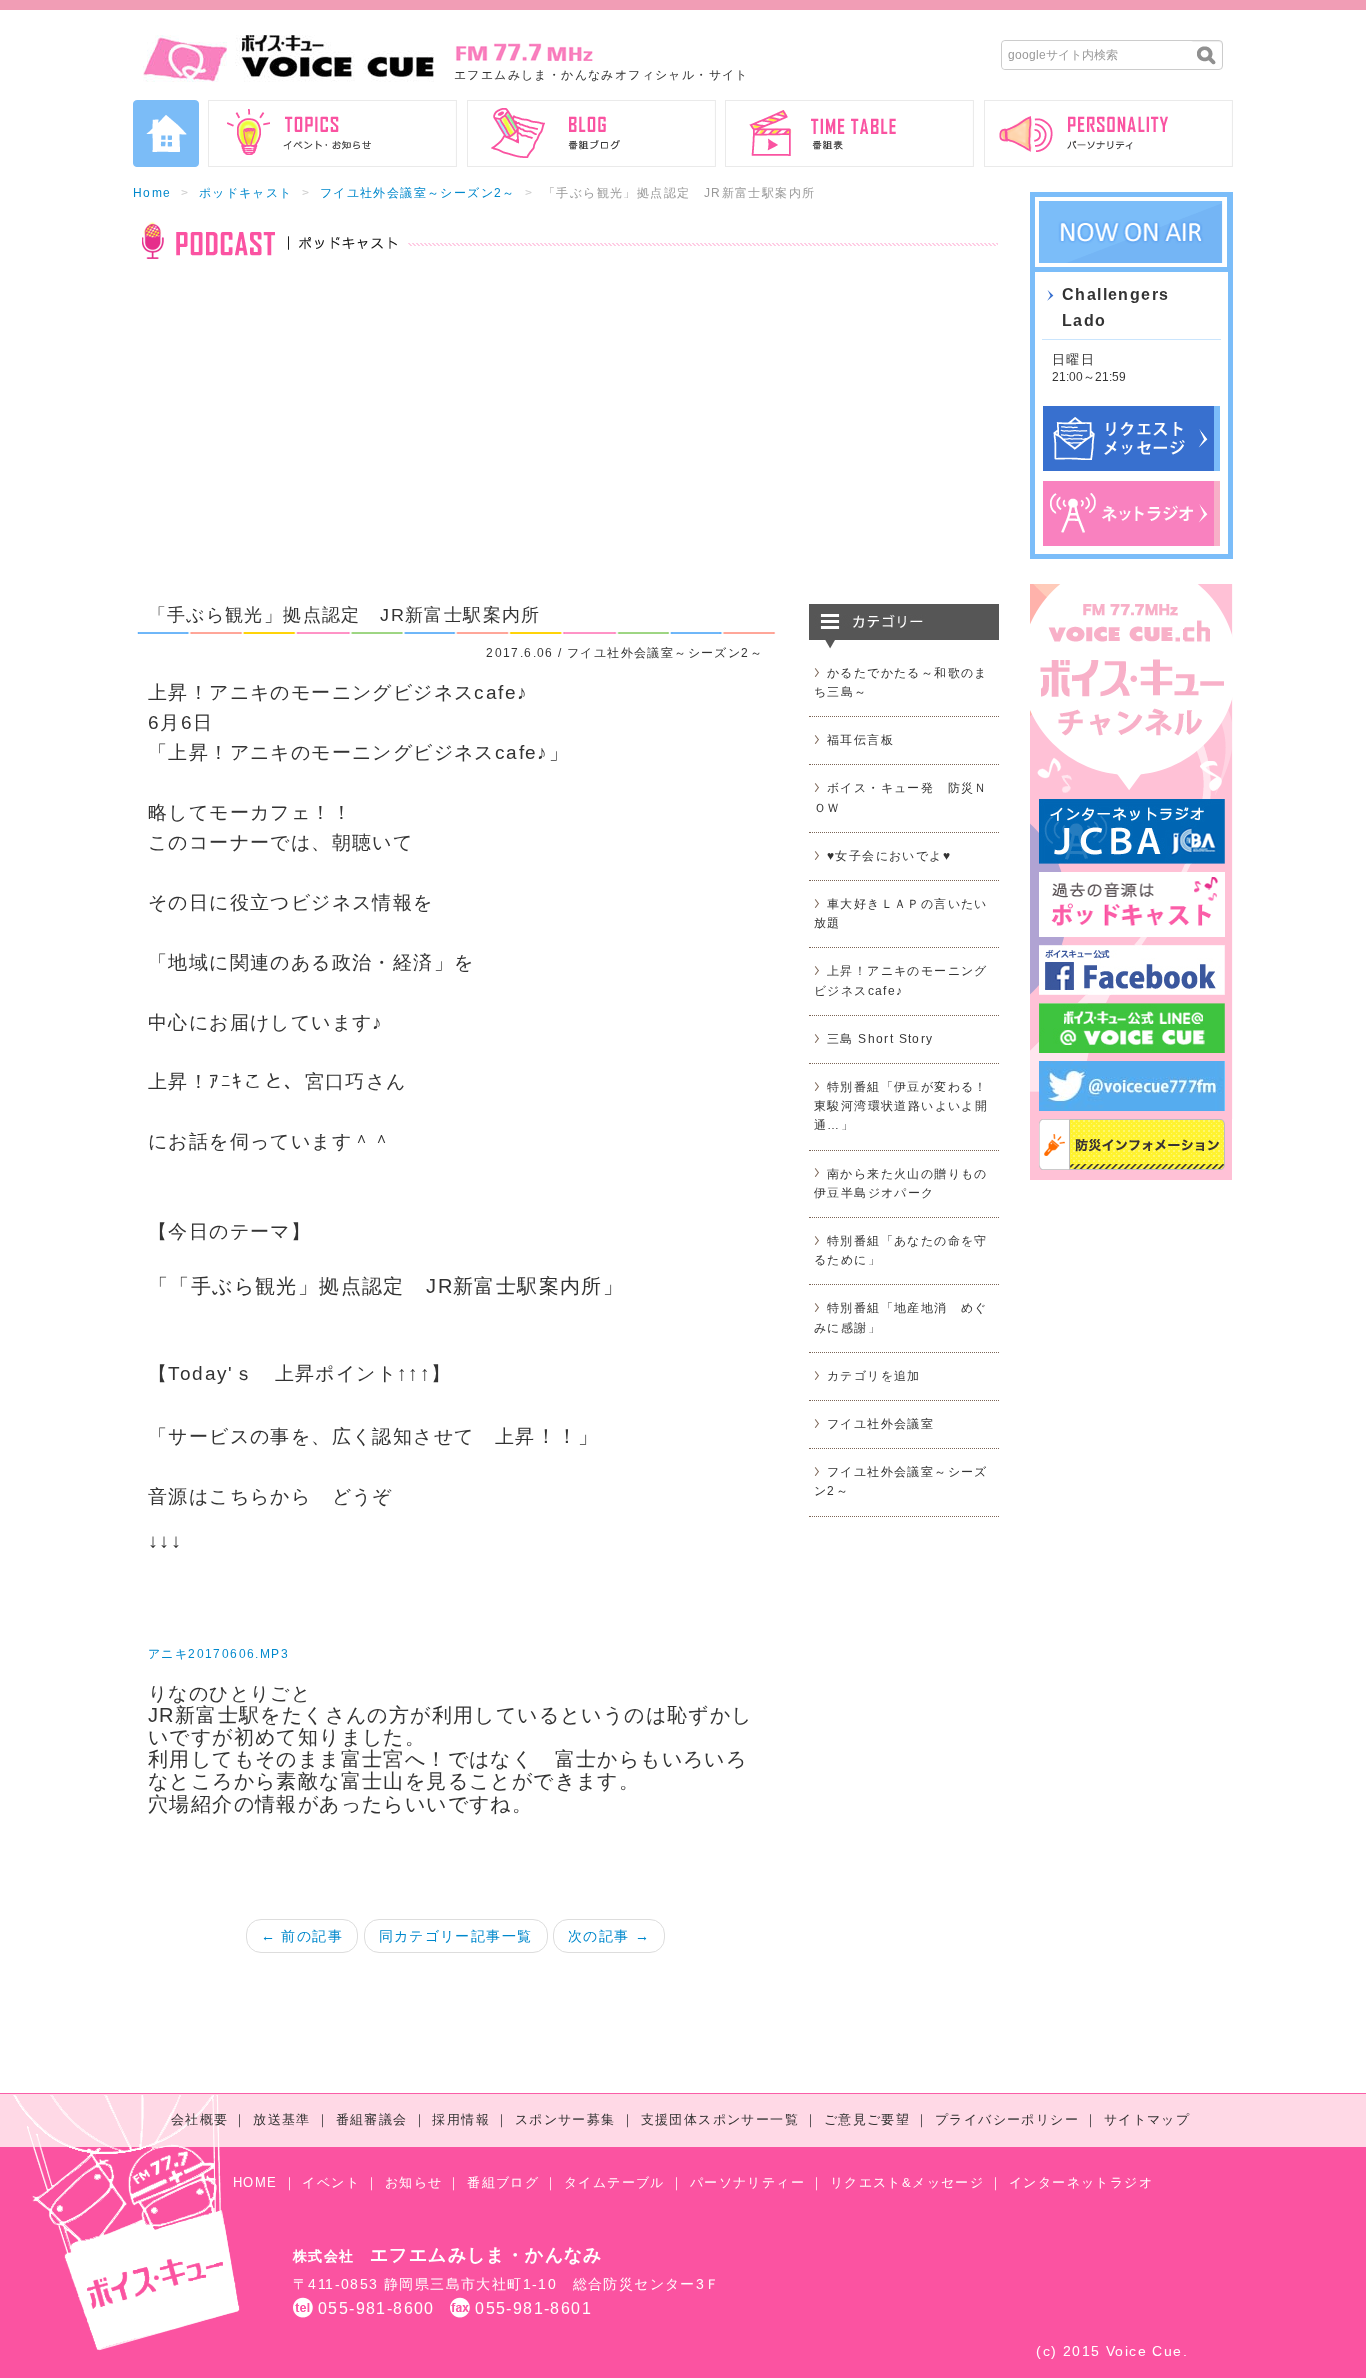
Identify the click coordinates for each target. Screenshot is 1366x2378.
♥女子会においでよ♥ (889, 856)
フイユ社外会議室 (880, 1424)
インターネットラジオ (1081, 2182)
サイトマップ (1147, 2119)
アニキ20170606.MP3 (218, 1654)
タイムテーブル (614, 2182)
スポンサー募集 (565, 2119)
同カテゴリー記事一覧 (456, 1936)
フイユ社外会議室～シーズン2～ (418, 193)
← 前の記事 (302, 1936)
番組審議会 (372, 2119)
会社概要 (200, 2119)
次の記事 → (609, 1936)
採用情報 (461, 2119)
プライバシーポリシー (1007, 2119)
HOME (255, 2182)
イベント (331, 2182)
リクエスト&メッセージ (907, 2182)
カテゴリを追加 (874, 1376)
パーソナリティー (747, 2182)
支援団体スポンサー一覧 (720, 2119)
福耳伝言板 (860, 740)
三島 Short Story (880, 1039)
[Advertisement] (566, 444)
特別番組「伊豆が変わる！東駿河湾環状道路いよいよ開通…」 (901, 1106)
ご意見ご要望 (867, 2119)
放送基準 (282, 2119)
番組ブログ (503, 2182)
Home (152, 193)
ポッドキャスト (246, 193)
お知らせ (414, 2182)
